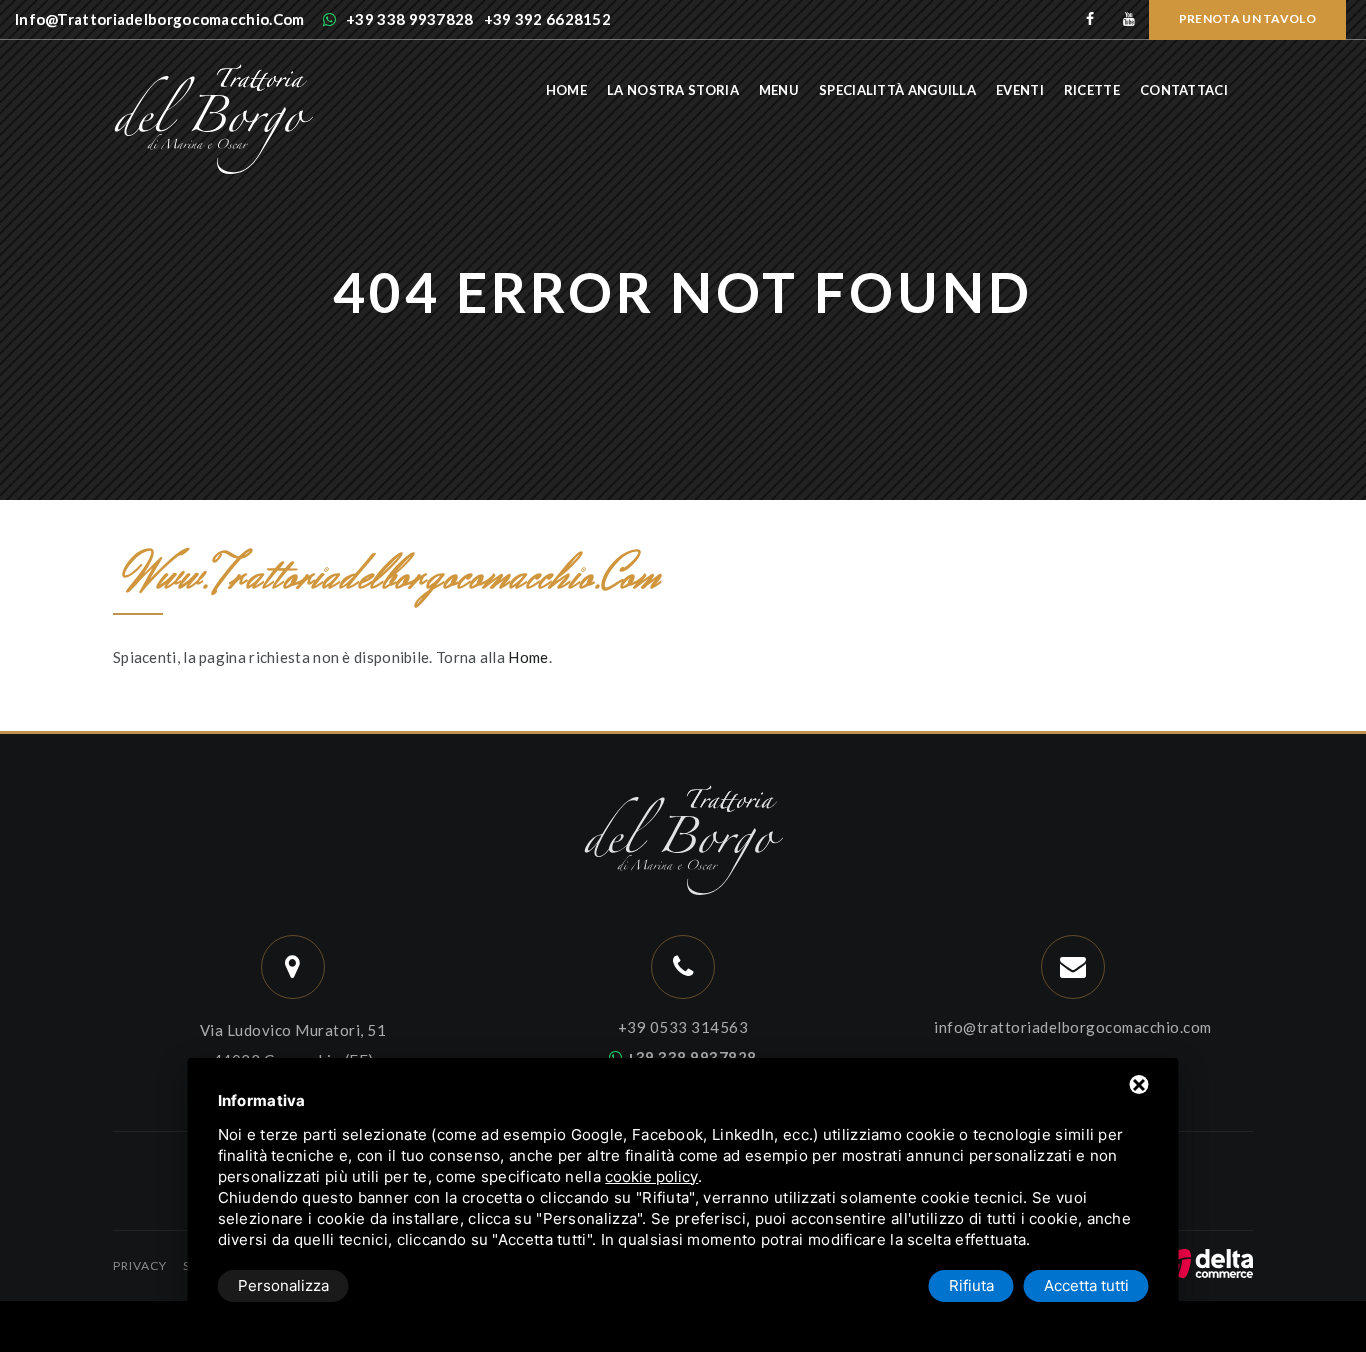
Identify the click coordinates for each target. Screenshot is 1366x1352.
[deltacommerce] (1208, 1261)
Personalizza (283, 1285)
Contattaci (1184, 90)
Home (566, 90)
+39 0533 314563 (683, 1027)
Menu (779, 90)
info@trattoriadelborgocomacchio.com (1073, 1027)
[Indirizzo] (293, 967)
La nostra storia (673, 90)
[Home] (213, 73)
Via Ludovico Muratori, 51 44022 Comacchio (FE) (293, 1045)
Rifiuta (971, 1285)
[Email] (1073, 967)
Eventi (1020, 90)
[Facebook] (1091, 19)
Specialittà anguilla (897, 90)
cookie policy (651, 1176)
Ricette (1092, 90)
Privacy (140, 1265)
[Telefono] (683, 967)
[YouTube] (1129, 19)
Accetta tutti (1086, 1285)
